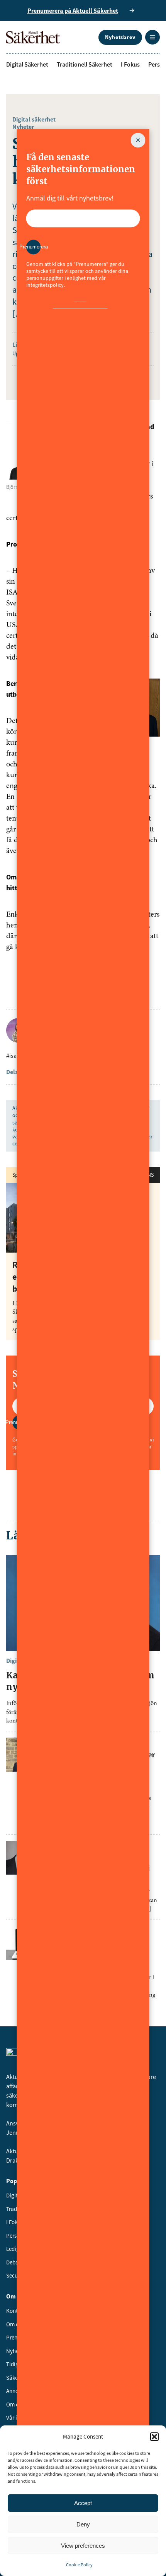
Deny (83, 2524)
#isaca (14, 1056)
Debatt (14, 2262)
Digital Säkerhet (27, 64)
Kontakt (16, 2311)
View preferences (83, 2546)
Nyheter (23, 127)
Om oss (15, 2324)
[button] (154, 2437)
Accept (83, 2503)
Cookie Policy (79, 2565)
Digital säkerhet (34, 119)
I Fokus (130, 64)
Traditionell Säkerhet (85, 64)
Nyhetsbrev (120, 37)
